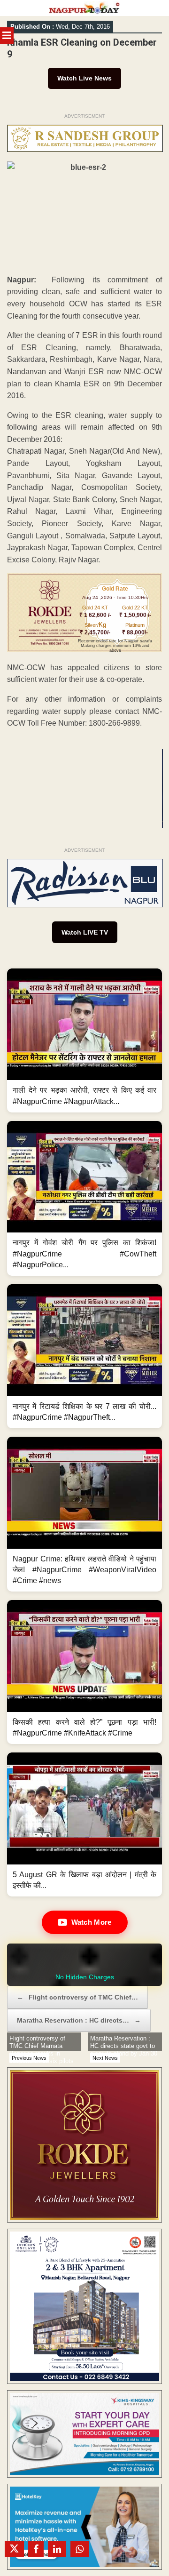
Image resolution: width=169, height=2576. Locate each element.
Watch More (92, 1922)
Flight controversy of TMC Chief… (77, 1997)
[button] (84, 1040)
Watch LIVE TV (85, 932)
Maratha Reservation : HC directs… (79, 2020)
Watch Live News (84, 78)
